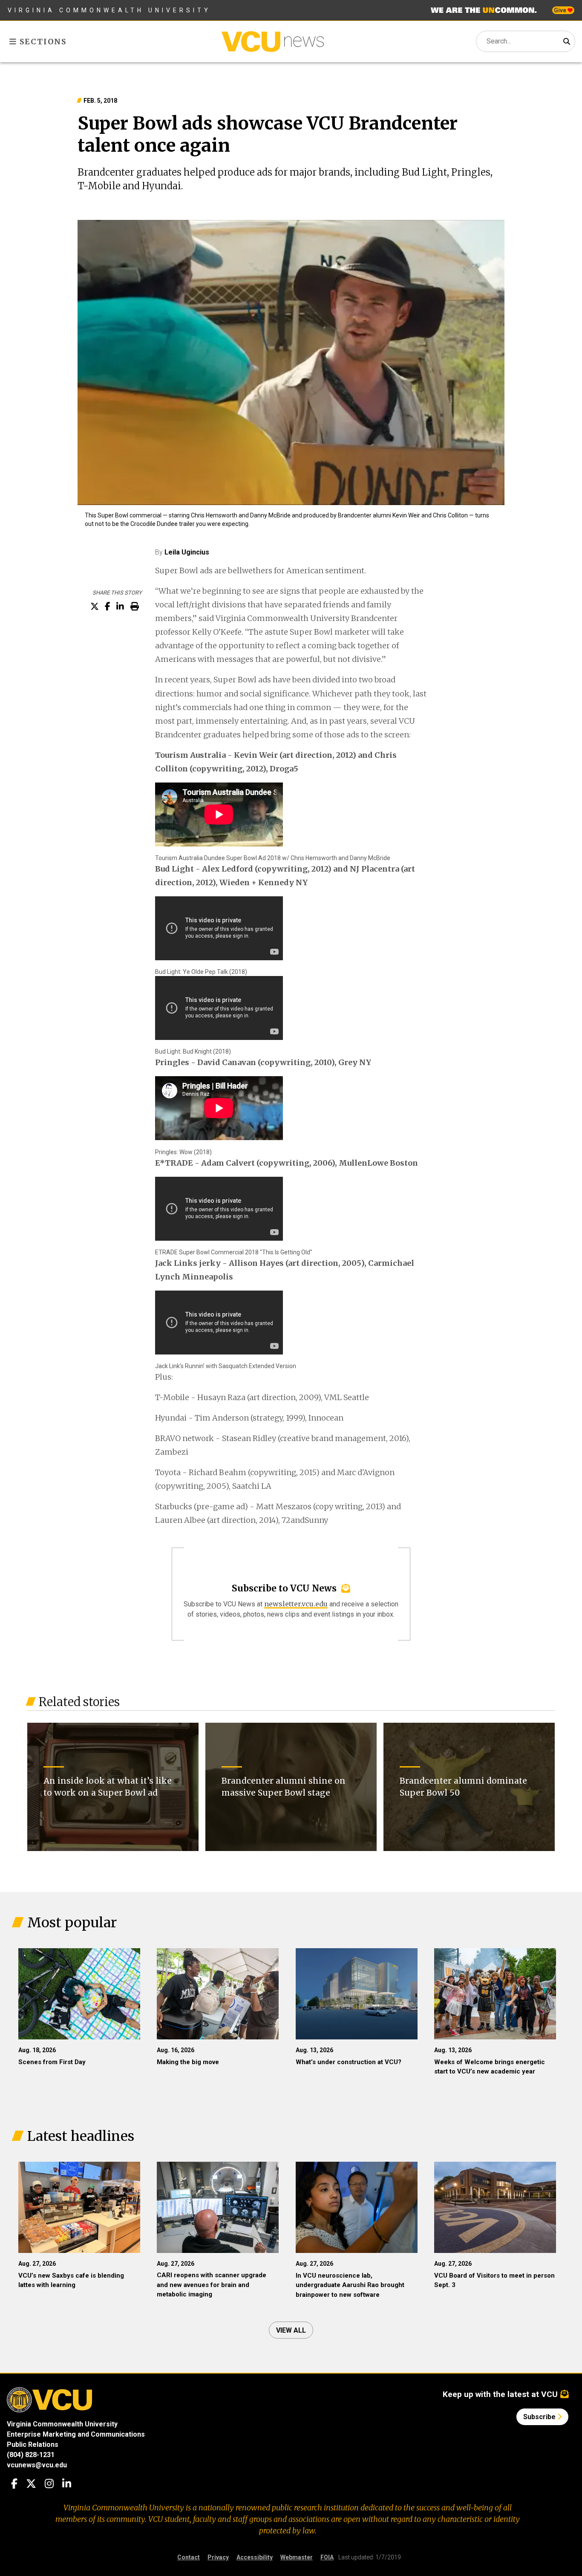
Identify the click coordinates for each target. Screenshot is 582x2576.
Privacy (218, 2557)
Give (561, 10)
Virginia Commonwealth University (109, 10)
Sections (42, 42)
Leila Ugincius (187, 552)
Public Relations (33, 2445)
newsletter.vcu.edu (296, 1604)
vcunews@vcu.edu (37, 2465)
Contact (189, 2557)
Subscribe (540, 2417)
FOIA (327, 2557)
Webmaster (297, 2557)
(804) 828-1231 (31, 2455)
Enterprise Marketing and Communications (76, 2434)
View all (291, 2330)
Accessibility (255, 2557)
